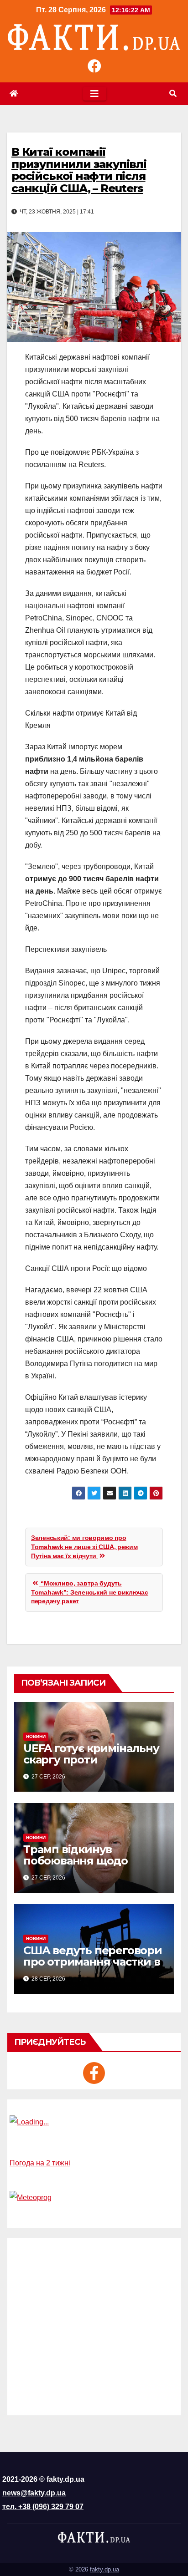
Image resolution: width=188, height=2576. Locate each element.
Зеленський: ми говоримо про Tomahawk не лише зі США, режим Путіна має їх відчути (84, 1547)
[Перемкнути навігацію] (95, 94)
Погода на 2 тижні (40, 2163)
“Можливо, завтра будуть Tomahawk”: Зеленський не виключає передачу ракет (90, 1592)
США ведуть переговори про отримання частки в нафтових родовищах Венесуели (93, 1967)
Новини (36, 1736)
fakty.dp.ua (104, 2569)
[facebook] (94, 2073)
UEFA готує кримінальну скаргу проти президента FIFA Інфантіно (91, 1765)
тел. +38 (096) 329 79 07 (43, 2507)
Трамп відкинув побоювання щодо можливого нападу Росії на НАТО (91, 1866)
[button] (173, 94)
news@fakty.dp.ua (34, 2493)
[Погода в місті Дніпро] (94, 2122)
